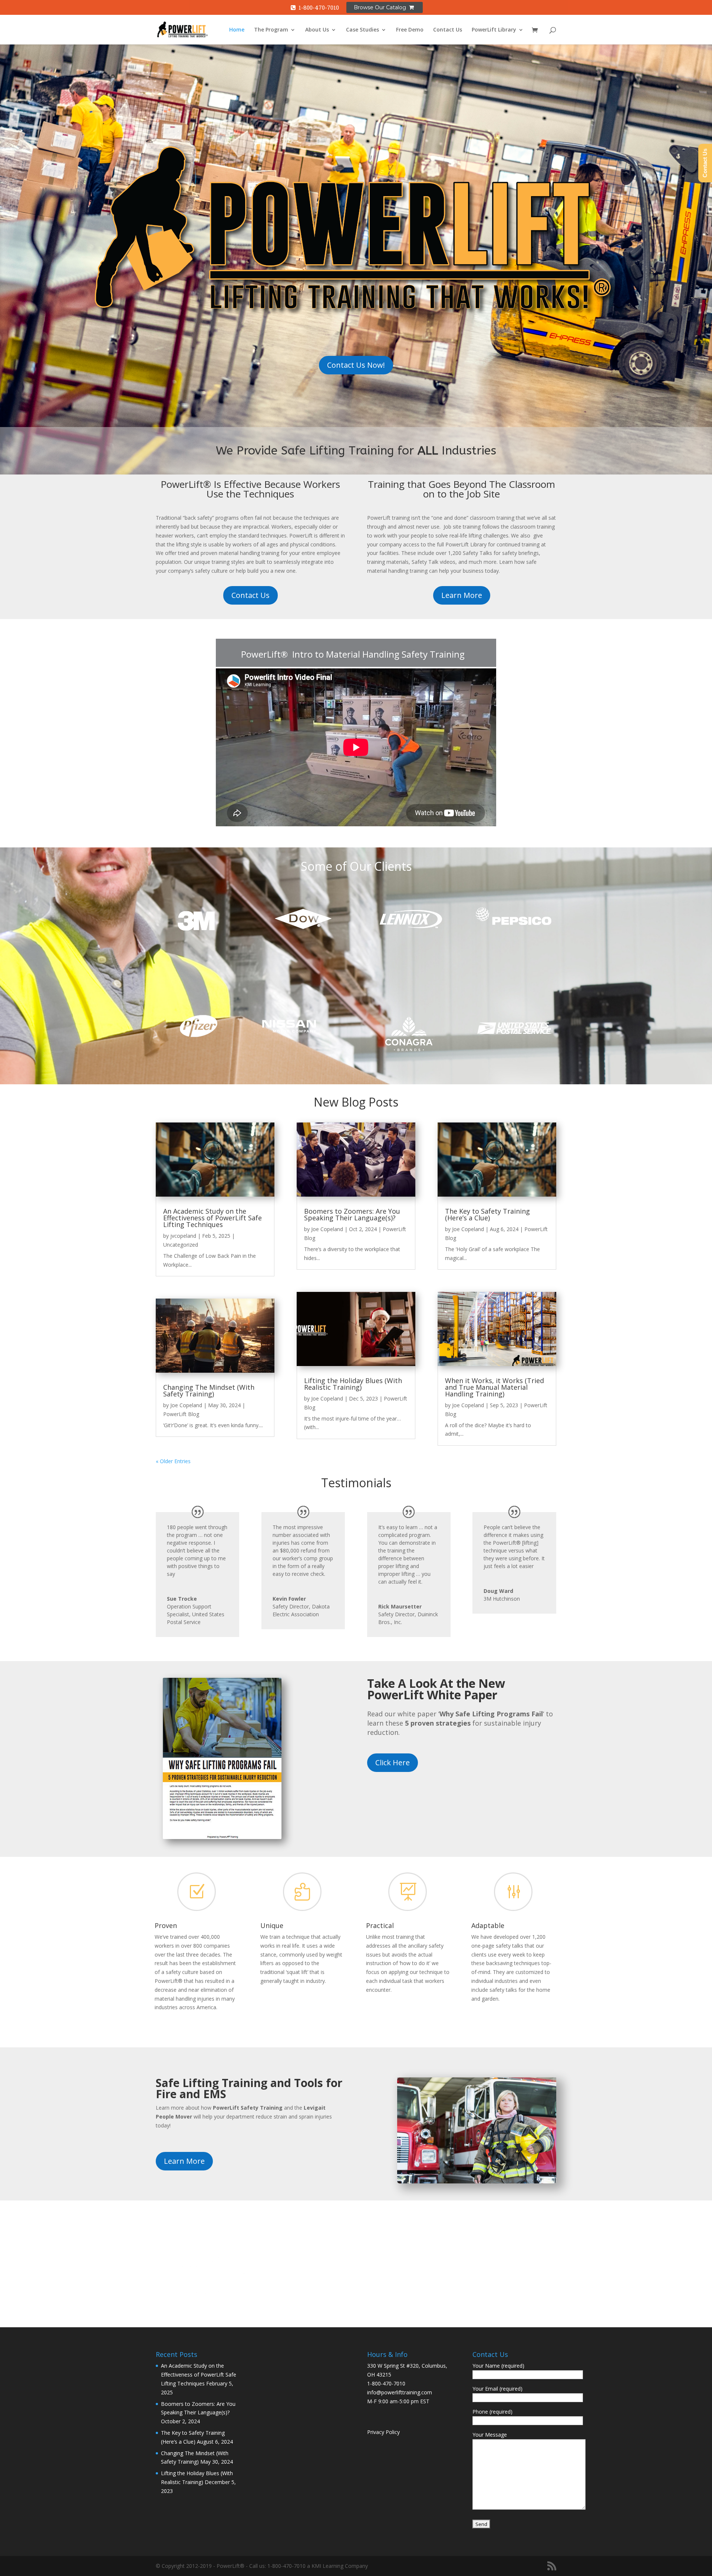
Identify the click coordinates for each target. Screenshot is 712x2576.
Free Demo (410, 30)
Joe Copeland (186, 1405)
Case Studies (362, 30)
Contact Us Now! (356, 365)
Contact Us (448, 30)
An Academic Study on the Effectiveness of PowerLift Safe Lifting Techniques (212, 1218)
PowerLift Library (494, 30)
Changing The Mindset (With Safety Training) (209, 1390)
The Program (271, 30)
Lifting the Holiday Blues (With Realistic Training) (353, 1384)
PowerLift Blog (181, 1414)
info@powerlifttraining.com (400, 2392)
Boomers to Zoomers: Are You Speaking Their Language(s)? (352, 1214)
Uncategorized (181, 1245)
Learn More (462, 595)
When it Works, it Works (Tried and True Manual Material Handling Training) (495, 1387)
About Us (317, 30)
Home (237, 30)
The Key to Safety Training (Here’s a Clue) (487, 1214)
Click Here (393, 1762)
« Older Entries (173, 1461)
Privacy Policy (383, 2432)
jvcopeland (183, 1236)
